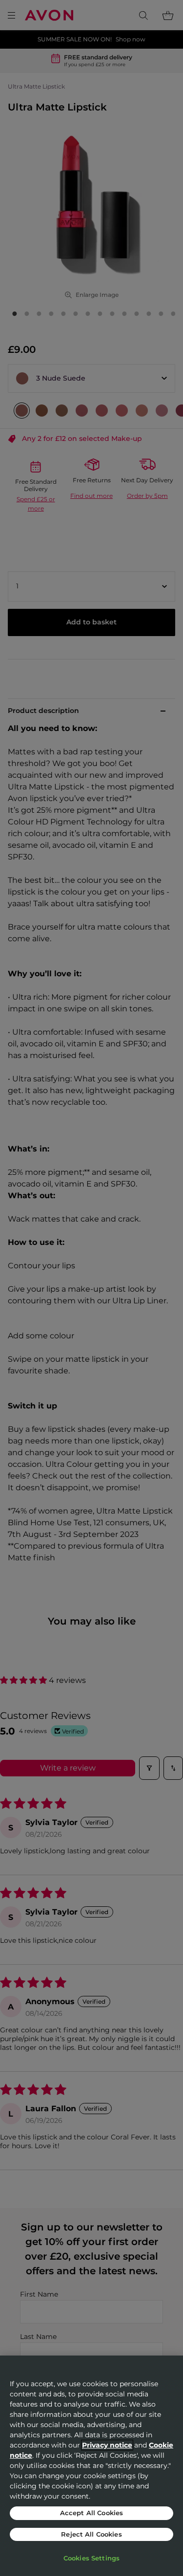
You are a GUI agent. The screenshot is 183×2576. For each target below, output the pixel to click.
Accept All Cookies (91, 2513)
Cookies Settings (91, 2558)
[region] (91, 2466)
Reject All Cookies (91, 2534)
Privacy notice (107, 2445)
